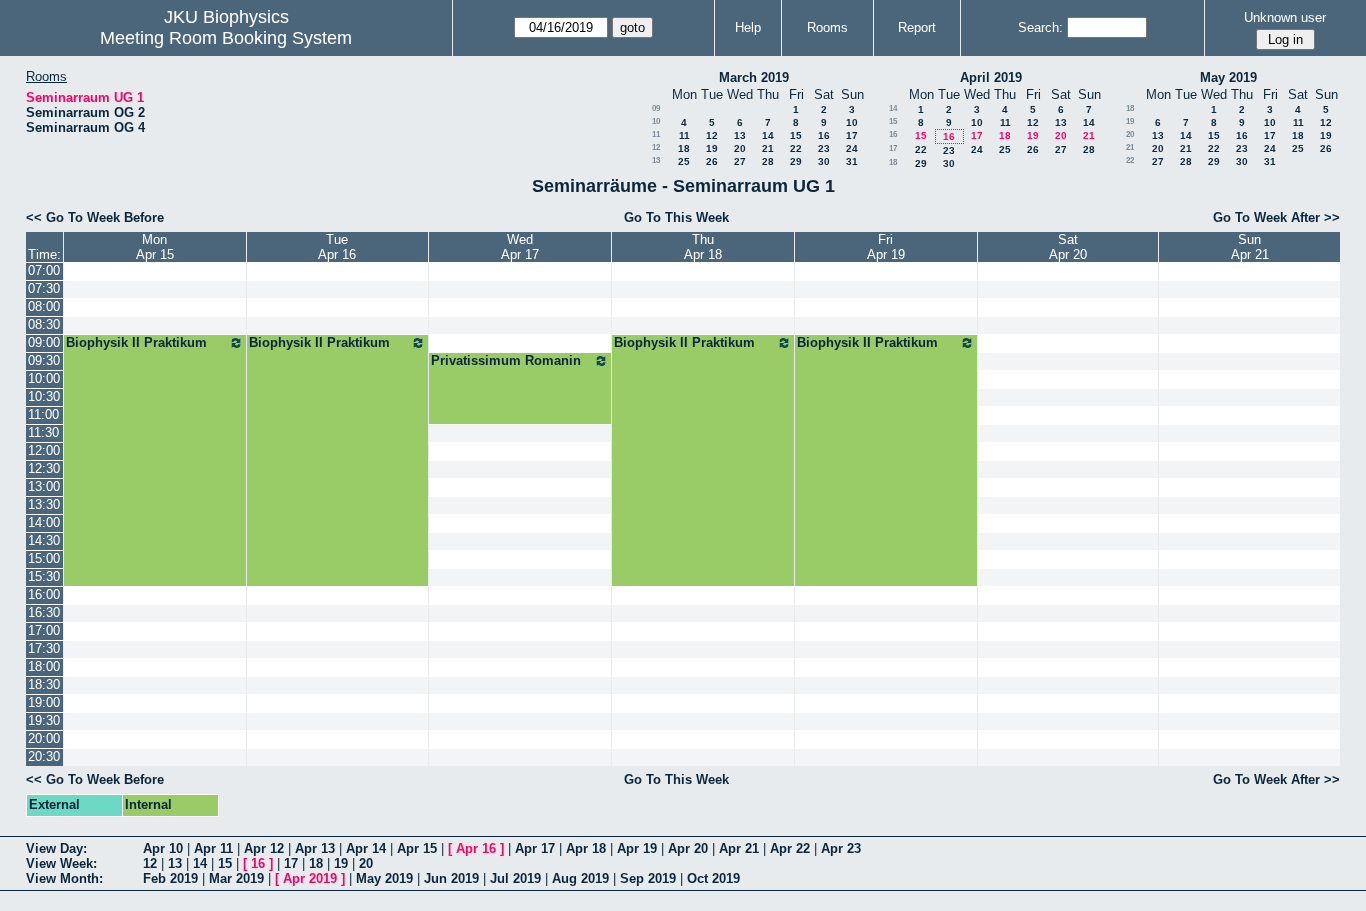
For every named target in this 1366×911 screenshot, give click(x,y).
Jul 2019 (515, 878)
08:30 (44, 324)
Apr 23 (841, 848)
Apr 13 (315, 848)
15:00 (44, 558)
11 (656, 134)
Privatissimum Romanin (506, 360)
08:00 (44, 306)
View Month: (64, 878)
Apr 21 (739, 848)
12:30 (44, 468)
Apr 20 (688, 848)
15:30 (44, 576)
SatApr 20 (1068, 247)
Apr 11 (213, 848)
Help (748, 27)
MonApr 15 (155, 247)
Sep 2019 (648, 878)
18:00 (44, 666)
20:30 (44, 756)
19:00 (44, 702)
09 (656, 108)
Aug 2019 (580, 878)
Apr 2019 (310, 878)
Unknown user (1285, 17)
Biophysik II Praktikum (136, 342)
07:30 (44, 288)
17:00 (44, 630)
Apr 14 (366, 848)
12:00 (44, 450)
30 (824, 161)
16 (824, 135)
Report (917, 27)
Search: (1040, 27)
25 (684, 161)
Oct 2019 (713, 878)
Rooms (827, 27)
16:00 (44, 594)
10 (656, 121)
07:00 (44, 270)
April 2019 (991, 77)
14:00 (44, 522)
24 (852, 148)
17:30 (44, 648)
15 (796, 135)
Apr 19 (637, 848)
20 (740, 148)
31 (852, 161)
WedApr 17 (520, 247)
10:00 (44, 378)
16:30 (44, 612)
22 (796, 148)
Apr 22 (790, 848)
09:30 (44, 360)
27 (740, 161)
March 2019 (754, 77)
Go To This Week (676, 217)
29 (796, 161)
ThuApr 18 (703, 247)
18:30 (44, 684)
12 (712, 135)
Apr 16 (476, 848)
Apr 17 (535, 848)
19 (712, 148)
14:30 (44, 540)
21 (768, 148)
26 (712, 161)
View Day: (56, 848)
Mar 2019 (236, 878)
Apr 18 (586, 848)
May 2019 (1228, 77)
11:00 (43, 414)
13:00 (44, 486)
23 (824, 148)
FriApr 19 (886, 247)
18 (684, 148)
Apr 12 (264, 848)
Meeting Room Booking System (226, 38)
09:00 (44, 342)
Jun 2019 (451, 878)
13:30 (44, 504)
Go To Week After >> (1276, 217)
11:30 (43, 432)
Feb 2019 (170, 878)
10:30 (44, 396)
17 (852, 135)
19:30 (44, 720)
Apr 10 (163, 848)
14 (768, 135)
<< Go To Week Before (95, 217)
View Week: (61, 863)
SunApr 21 (1250, 247)
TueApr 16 (337, 247)
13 (740, 135)
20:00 (44, 738)
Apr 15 (417, 848)
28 (768, 161)
